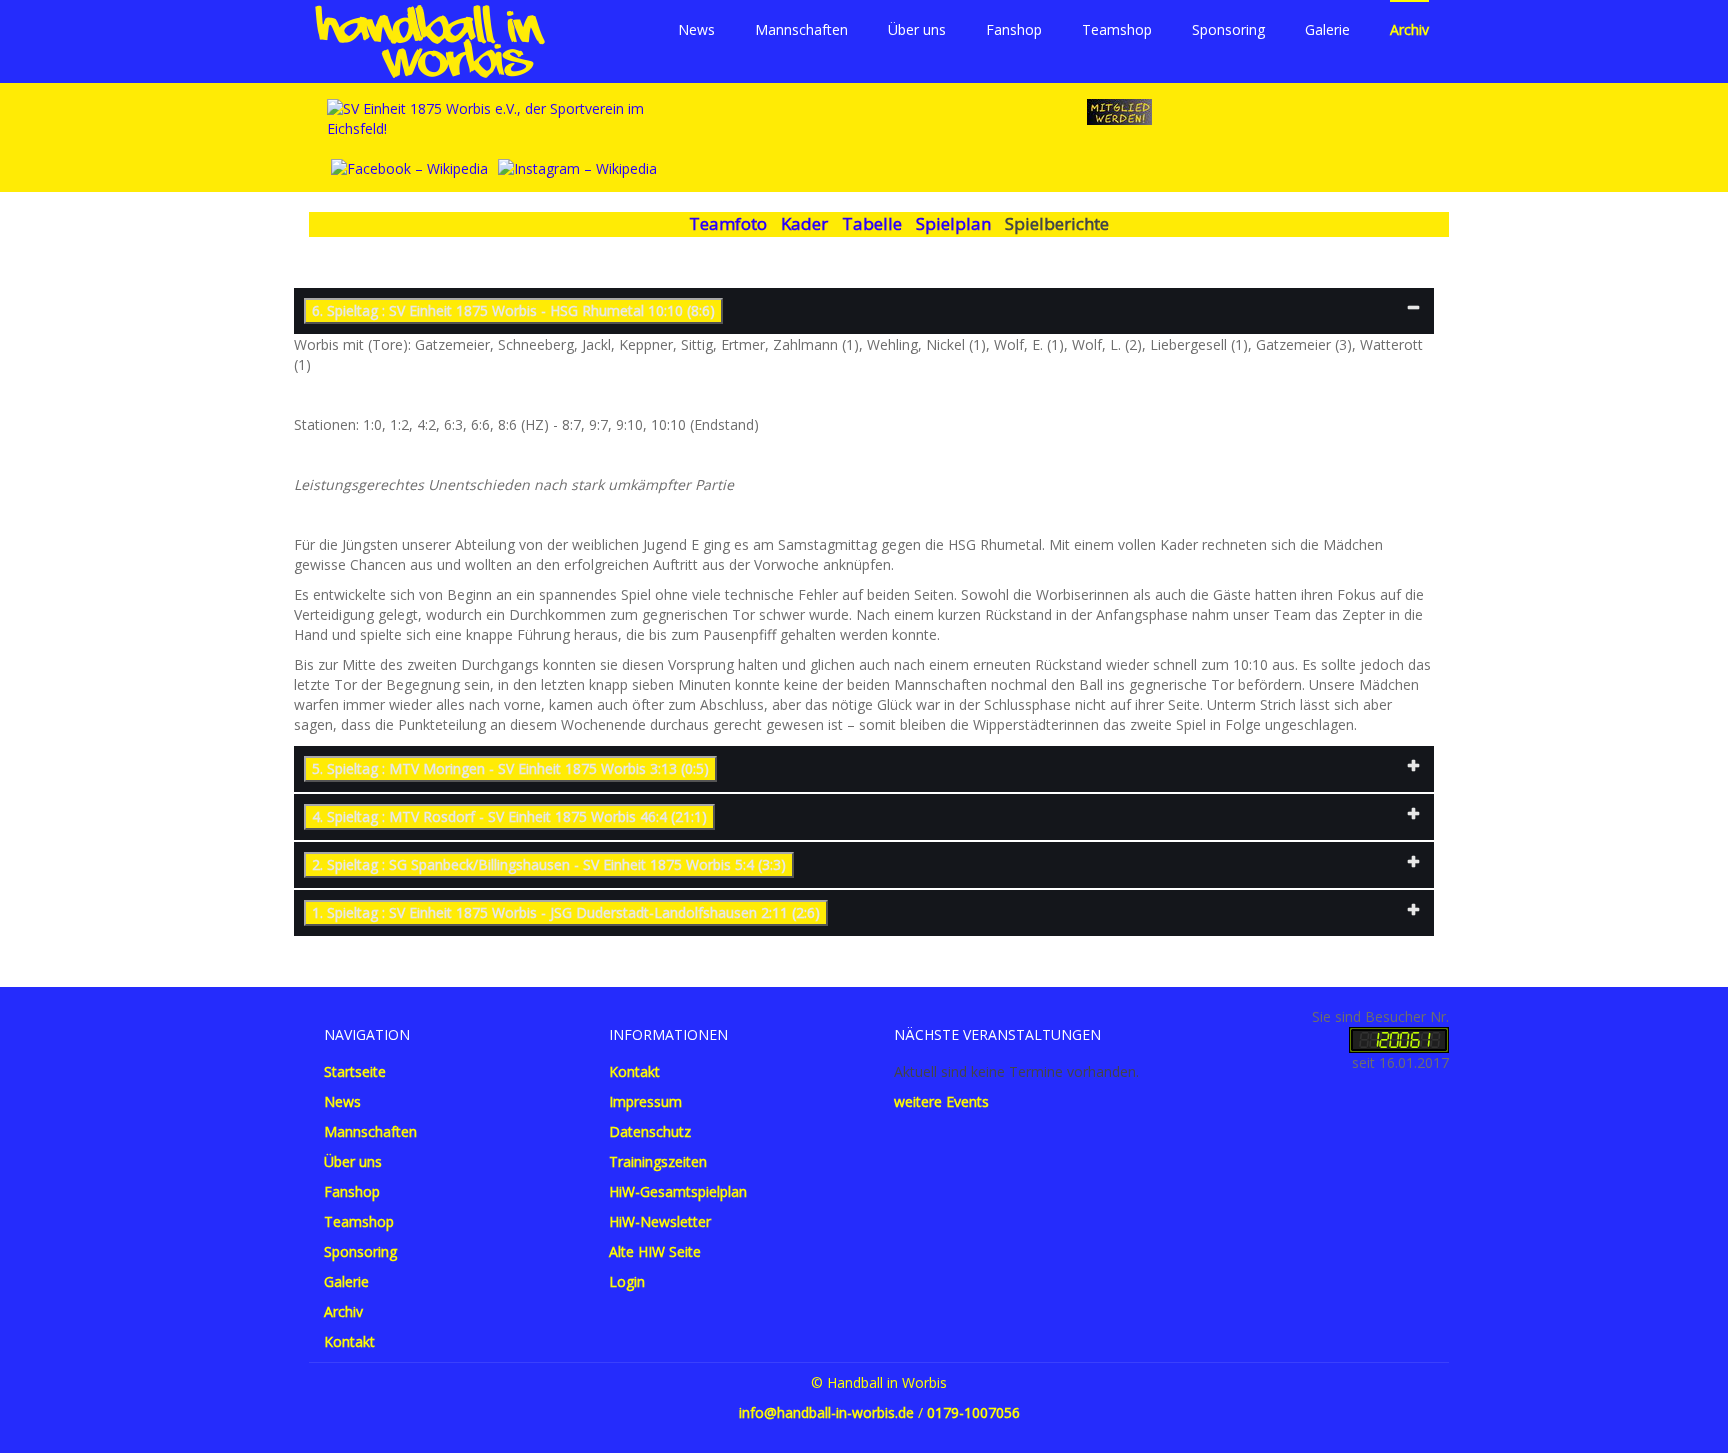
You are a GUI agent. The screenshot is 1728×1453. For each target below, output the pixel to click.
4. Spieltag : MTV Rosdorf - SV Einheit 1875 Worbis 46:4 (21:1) (509, 816)
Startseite (355, 1071)
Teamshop (1117, 29)
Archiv (1409, 29)
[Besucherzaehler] (1399, 1037)
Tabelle (872, 223)
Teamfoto (728, 223)
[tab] (864, 311)
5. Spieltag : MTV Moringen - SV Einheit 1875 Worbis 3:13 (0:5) (510, 768)
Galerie (1327, 29)
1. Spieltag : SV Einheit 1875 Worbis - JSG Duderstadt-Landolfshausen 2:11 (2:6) (566, 912)
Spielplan (953, 223)
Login (627, 1281)
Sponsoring (1228, 29)
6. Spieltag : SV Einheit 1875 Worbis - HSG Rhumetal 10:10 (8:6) (513, 310)
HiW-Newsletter (660, 1221)
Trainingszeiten (658, 1161)
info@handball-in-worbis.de (826, 1412)
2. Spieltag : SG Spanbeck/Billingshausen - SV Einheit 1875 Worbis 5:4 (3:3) (549, 864)
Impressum (645, 1101)
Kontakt (349, 1341)
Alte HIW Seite (655, 1251)
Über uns (917, 29)
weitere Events (941, 1101)
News (696, 29)
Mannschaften (801, 29)
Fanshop (1014, 29)
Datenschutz (650, 1131)
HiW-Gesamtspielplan (678, 1191)
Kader (804, 223)
